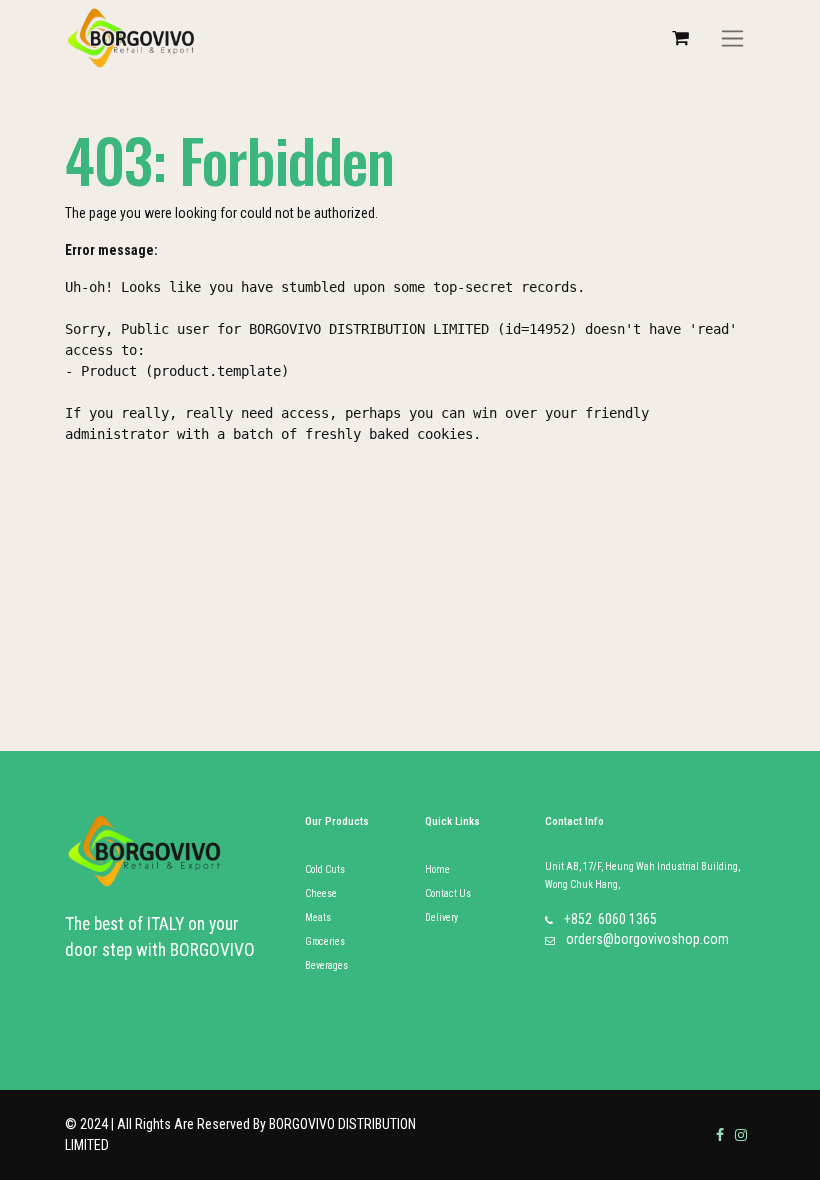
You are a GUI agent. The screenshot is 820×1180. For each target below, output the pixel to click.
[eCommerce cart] (680, 38)
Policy (437, 965)
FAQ (433, 989)
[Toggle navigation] (732, 38)
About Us (444, 941)
